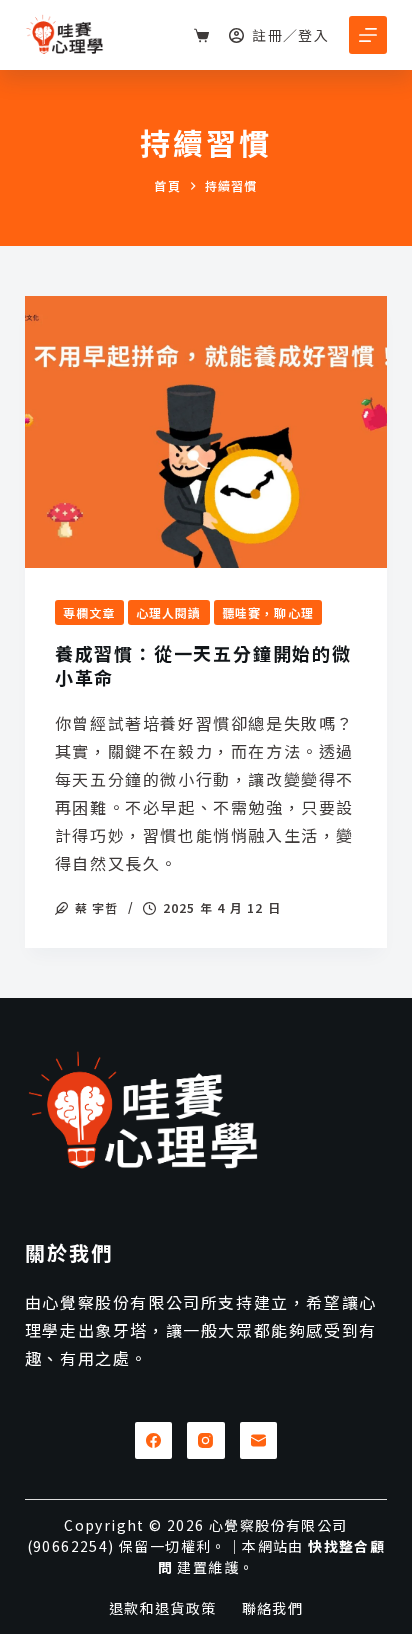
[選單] (368, 35)
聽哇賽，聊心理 (268, 612)
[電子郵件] (259, 1441)
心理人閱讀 (169, 612)
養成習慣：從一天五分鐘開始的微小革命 (203, 664)
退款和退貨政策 (163, 1608)
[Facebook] (154, 1441)
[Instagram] (206, 1441)
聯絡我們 (273, 1608)
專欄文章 (89, 612)
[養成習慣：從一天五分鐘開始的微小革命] (206, 432)
